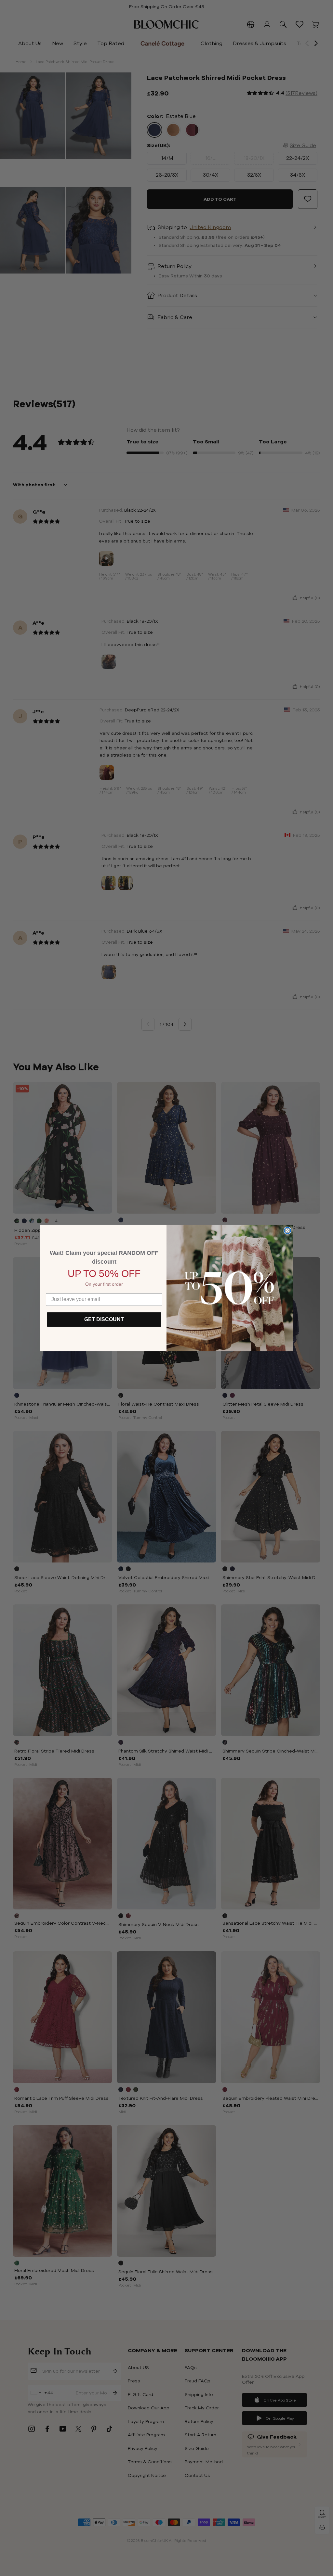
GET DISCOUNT (104, 1319)
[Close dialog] (287, 1231)
